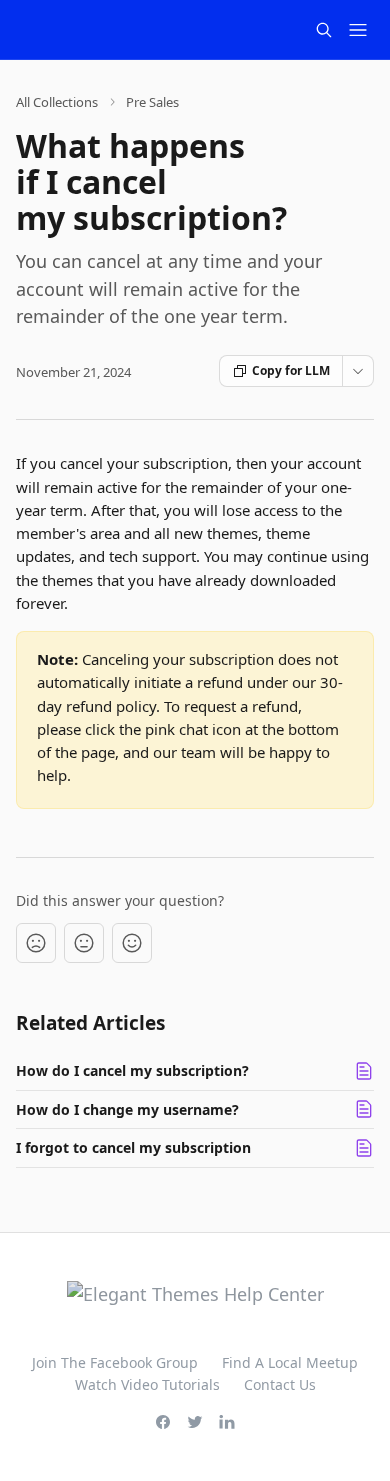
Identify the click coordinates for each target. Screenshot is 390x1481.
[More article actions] (358, 371)
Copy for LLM (291, 370)
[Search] (324, 30)
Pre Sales (152, 102)
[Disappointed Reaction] (36, 943)
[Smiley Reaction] (132, 943)
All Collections (57, 102)
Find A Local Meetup (290, 1362)
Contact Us (280, 1384)
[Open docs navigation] (358, 30)
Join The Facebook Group (115, 1362)
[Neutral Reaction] (84, 943)
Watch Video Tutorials (147, 1384)
